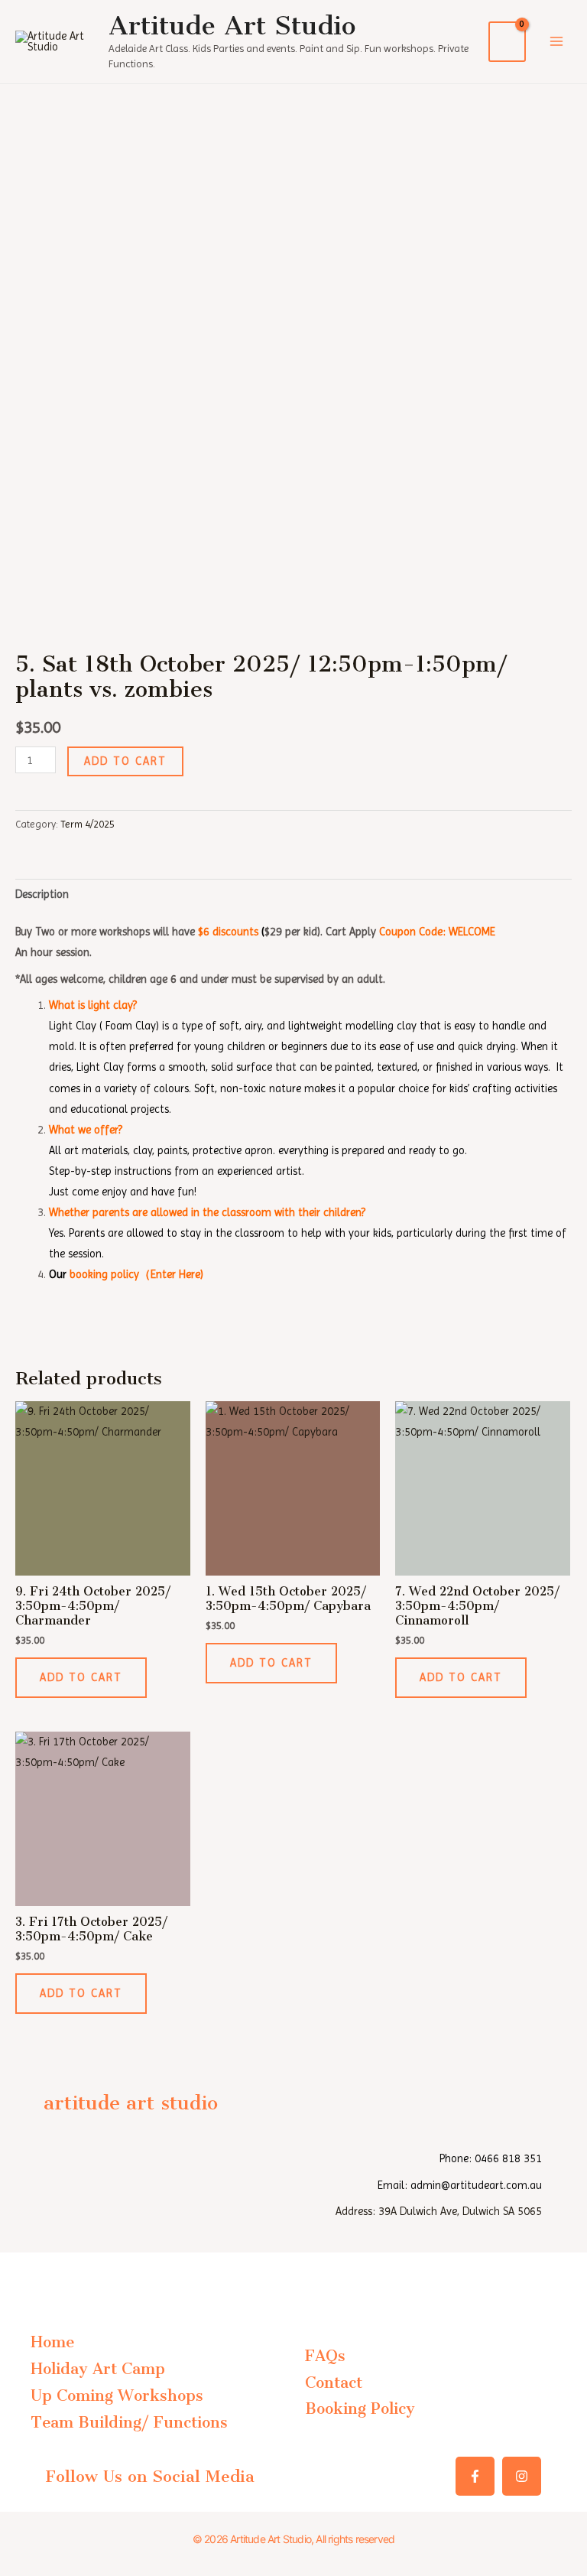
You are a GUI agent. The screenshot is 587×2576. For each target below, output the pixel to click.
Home (52, 2342)
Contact (334, 2382)
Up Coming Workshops (117, 2395)
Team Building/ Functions (129, 2422)
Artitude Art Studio (232, 26)
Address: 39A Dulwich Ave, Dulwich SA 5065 (439, 2211)
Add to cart (125, 761)
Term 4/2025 (88, 824)
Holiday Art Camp (98, 2369)
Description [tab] (42, 894)
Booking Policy (360, 2408)
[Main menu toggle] (556, 41)
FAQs (325, 2356)
